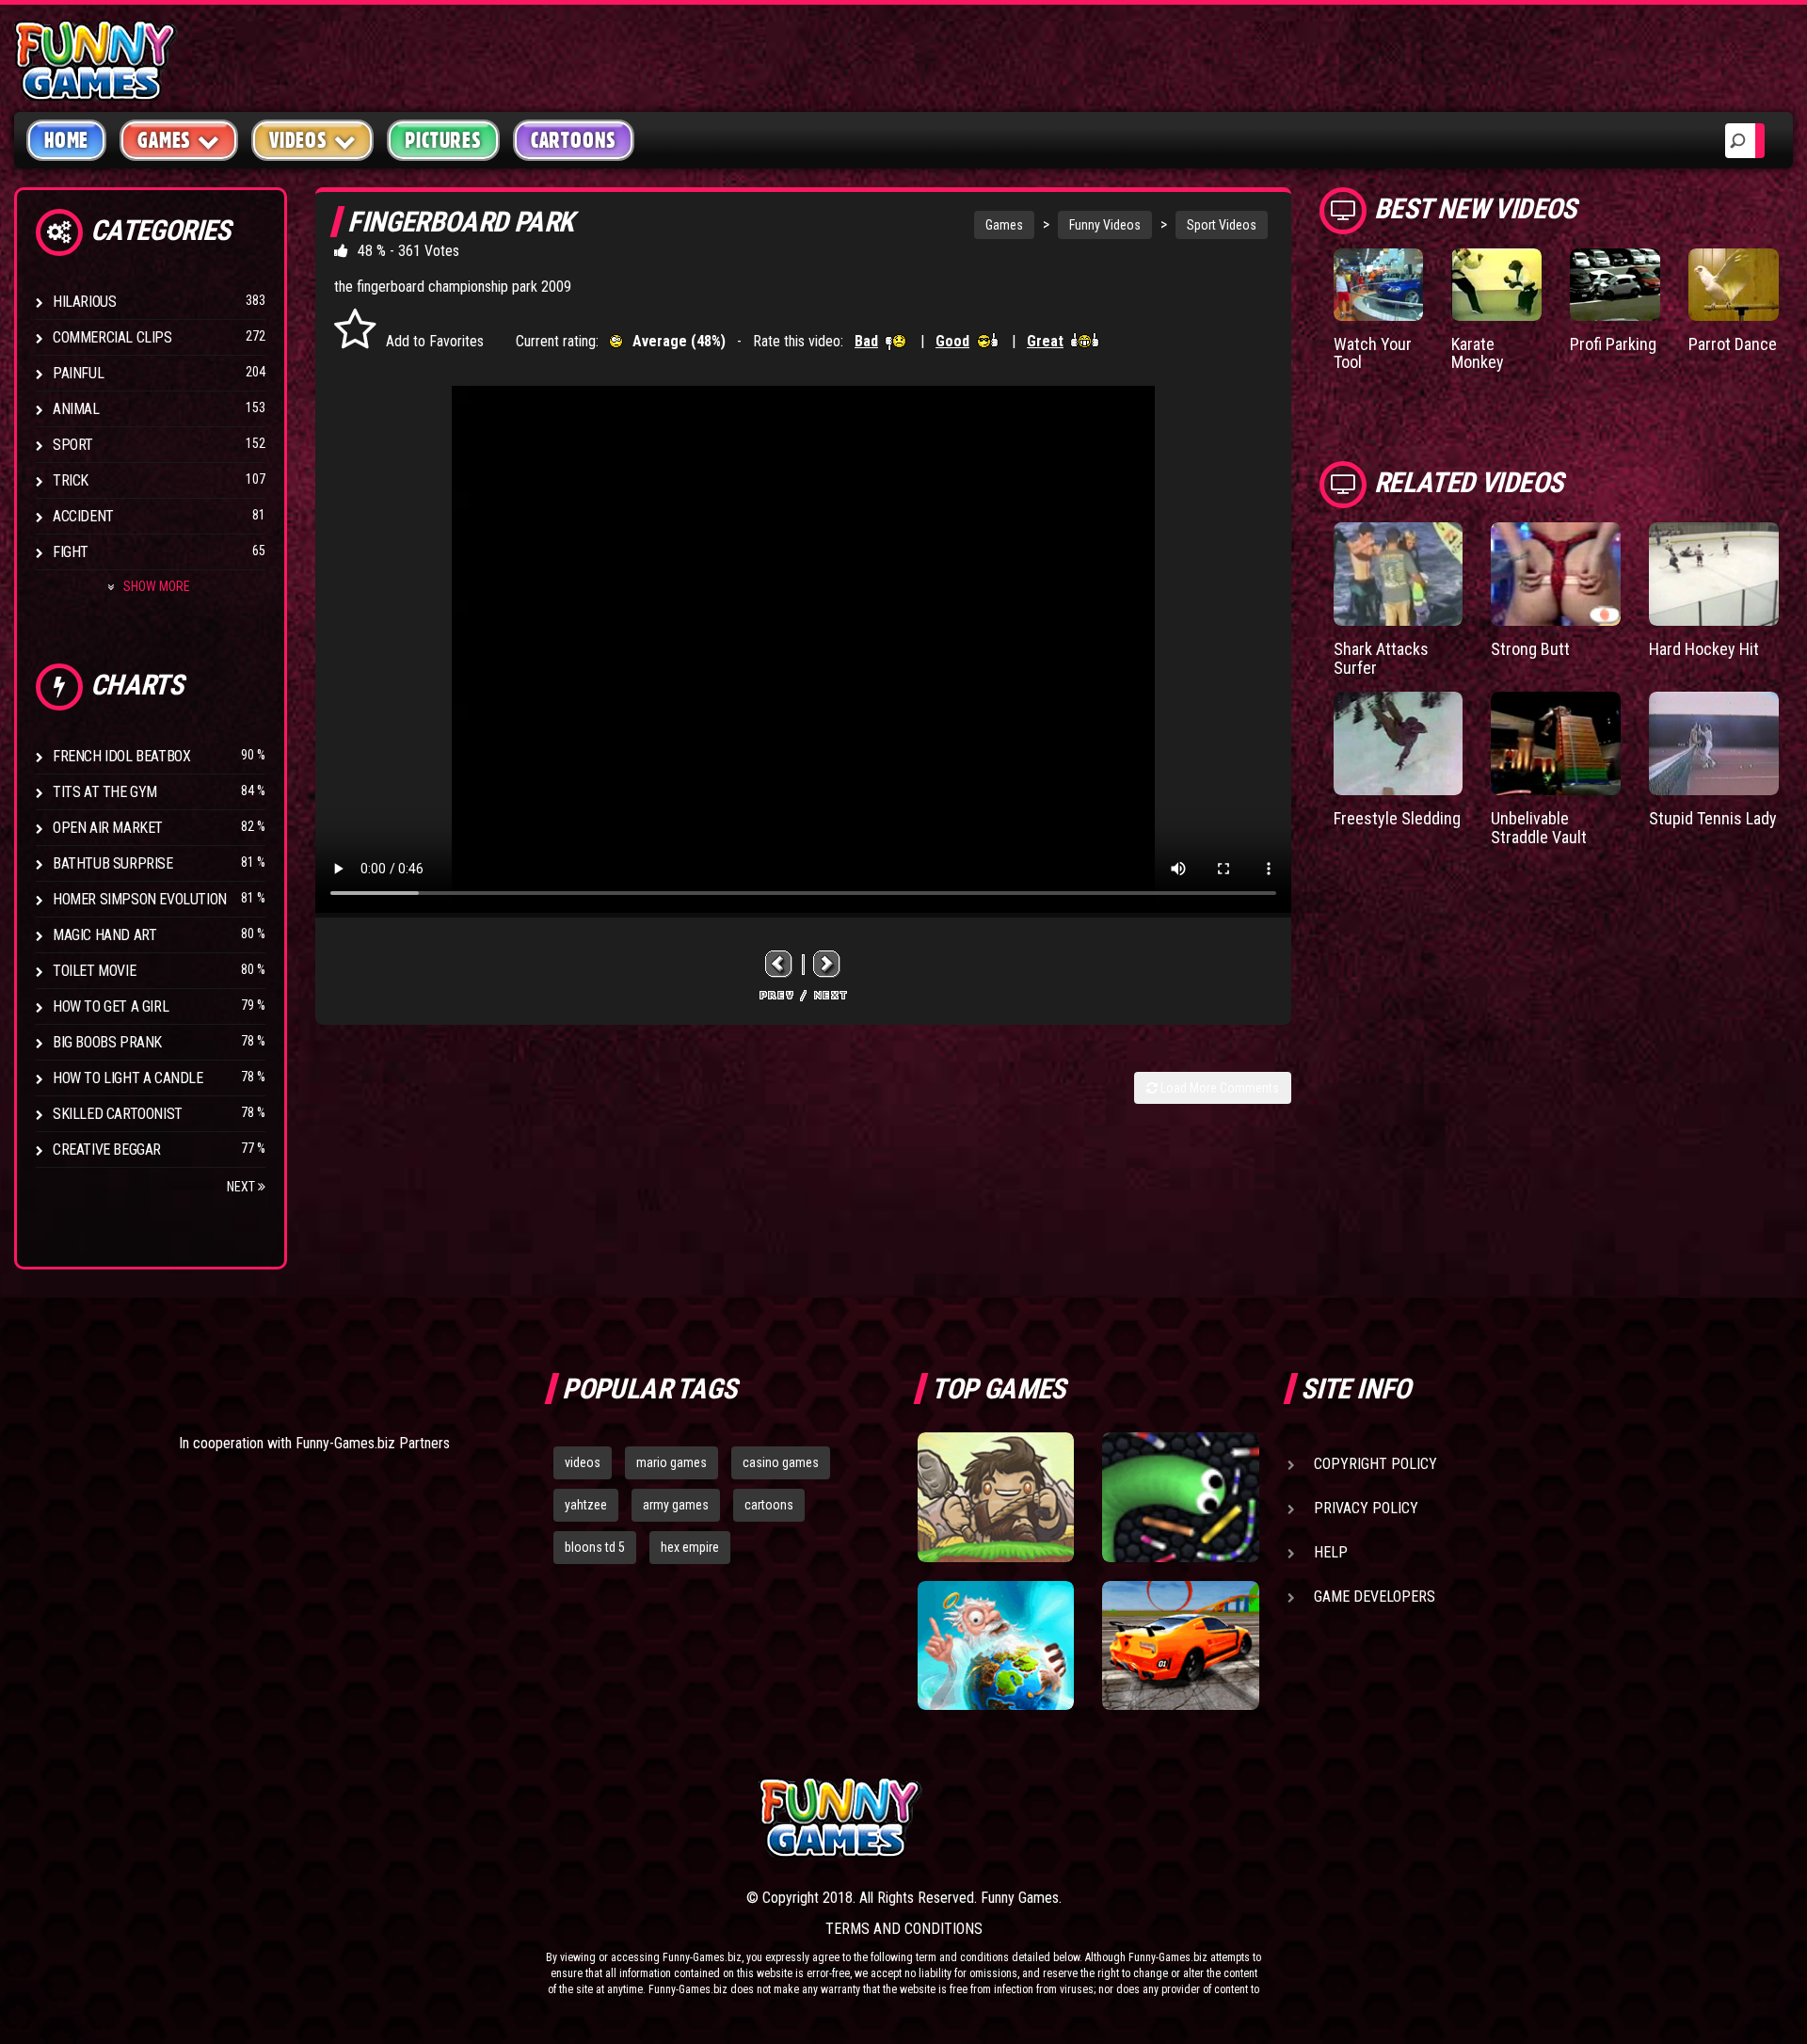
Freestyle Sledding (1397, 818)
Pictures (443, 140)
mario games (672, 1462)
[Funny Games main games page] (1193, 1818)
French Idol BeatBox (121, 756)
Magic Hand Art (104, 935)
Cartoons (574, 140)
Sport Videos (1222, 225)
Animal (76, 409)
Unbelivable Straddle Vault (1539, 828)
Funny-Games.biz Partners (373, 1443)
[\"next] (827, 964)
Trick (71, 480)
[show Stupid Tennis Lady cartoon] (1714, 743)
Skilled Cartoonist (118, 1114)
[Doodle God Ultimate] (996, 1646)
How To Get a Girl (111, 1006)
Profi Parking (1613, 344)
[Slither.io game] (1180, 1497)
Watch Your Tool (1373, 353)
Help (1331, 1552)
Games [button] (164, 140)
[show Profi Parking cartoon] (1615, 285)
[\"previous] (779, 964)
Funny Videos (1105, 225)
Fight (71, 552)
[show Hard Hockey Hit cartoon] (1714, 574)
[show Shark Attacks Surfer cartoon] (1399, 574)
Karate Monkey (1478, 353)
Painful (78, 373)
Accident (83, 516)
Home (66, 140)
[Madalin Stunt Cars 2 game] (1180, 1646)
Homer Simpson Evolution (140, 899)
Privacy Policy (1366, 1508)
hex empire (690, 1547)
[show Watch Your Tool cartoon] (1379, 285)
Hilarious (84, 302)
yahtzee (586, 1505)
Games (1004, 225)
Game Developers (1375, 1597)
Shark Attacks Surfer (1381, 658)
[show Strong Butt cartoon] (1556, 574)
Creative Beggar (107, 1150)
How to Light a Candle (128, 1078)
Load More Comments (1218, 1088)
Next (242, 1187)
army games (676, 1505)
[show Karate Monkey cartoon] (1496, 285)
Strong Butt (1530, 649)
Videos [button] (298, 140)
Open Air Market (108, 828)
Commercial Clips (112, 337)
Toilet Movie (94, 971)
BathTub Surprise (113, 863)
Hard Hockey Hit (1704, 649)
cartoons (769, 1505)
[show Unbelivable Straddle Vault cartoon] (1556, 743)
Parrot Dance (1733, 344)
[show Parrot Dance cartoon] (1734, 285)
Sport (73, 445)
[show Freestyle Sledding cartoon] (1399, 743)
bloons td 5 (595, 1547)
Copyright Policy (1375, 1464)
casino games (781, 1462)
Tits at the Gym (105, 792)
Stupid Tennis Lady (1713, 818)
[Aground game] (996, 1497)
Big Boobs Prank (107, 1042)
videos (583, 1462)
